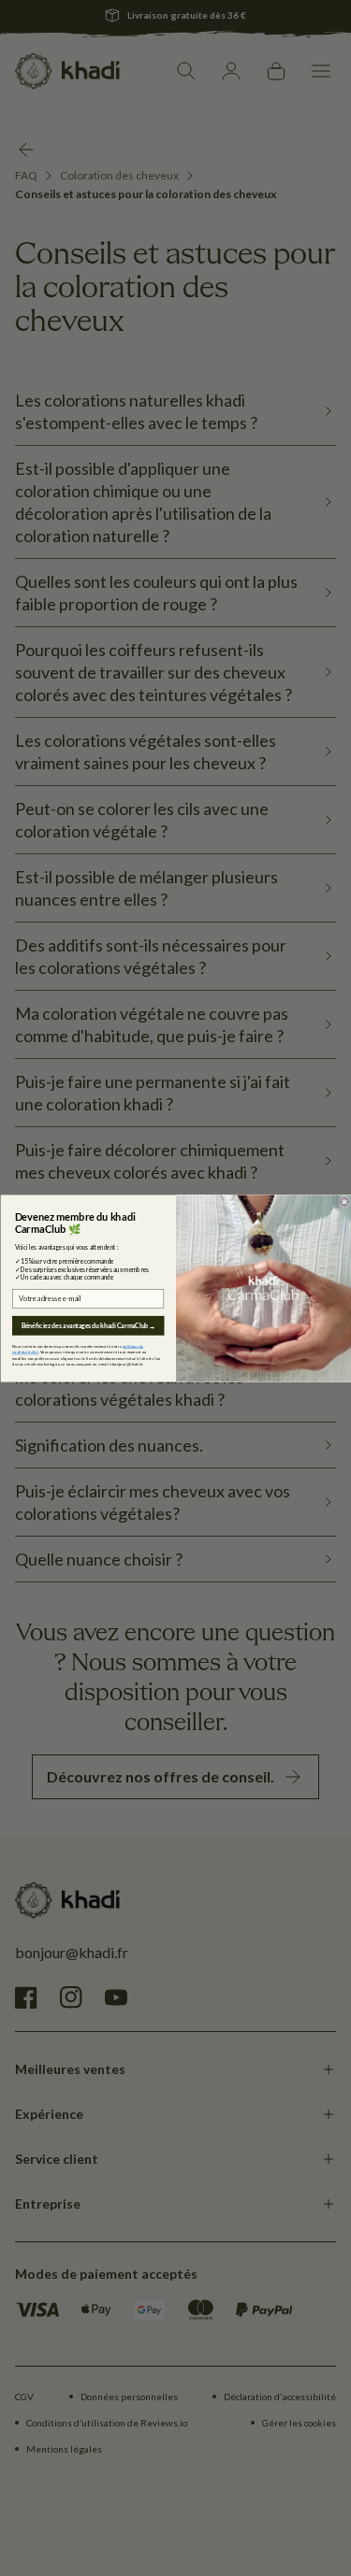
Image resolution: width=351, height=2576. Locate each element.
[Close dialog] (344, 1201)
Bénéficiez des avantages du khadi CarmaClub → (88, 1325)
